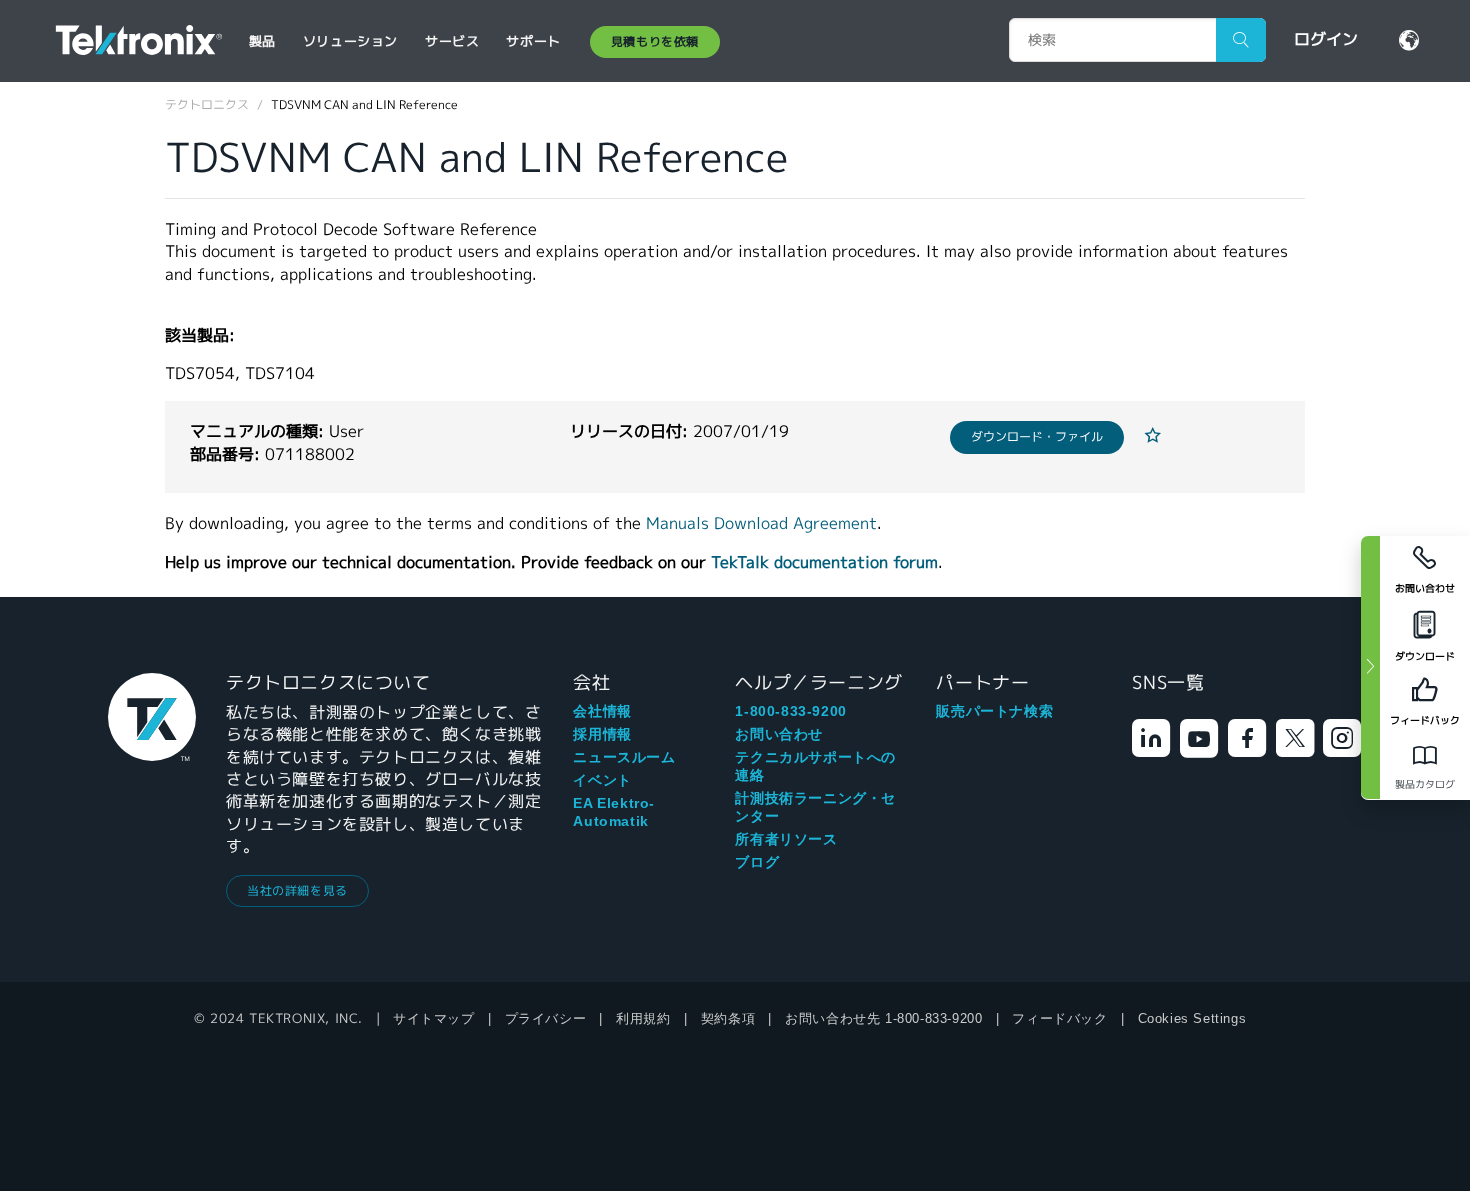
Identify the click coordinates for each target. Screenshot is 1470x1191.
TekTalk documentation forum (824, 562)
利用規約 (643, 1018)
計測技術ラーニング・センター (815, 807)
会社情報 (602, 711)
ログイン (1326, 39)
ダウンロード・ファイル (1037, 436)
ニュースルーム (624, 757)
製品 (262, 41)
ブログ (757, 862)
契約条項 (728, 1018)
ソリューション (350, 41)
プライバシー (546, 1018)
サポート (533, 41)
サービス (452, 41)
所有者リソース (786, 839)
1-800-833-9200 (790, 711)
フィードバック (1059, 1018)
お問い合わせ (779, 734)
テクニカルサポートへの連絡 (815, 766)
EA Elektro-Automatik (614, 812)
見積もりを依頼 (655, 41)
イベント (602, 780)
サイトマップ (434, 1018)
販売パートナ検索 (994, 711)
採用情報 (602, 734)
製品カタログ (1425, 784)
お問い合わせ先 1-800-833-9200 (883, 1018)
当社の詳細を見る (297, 890)
